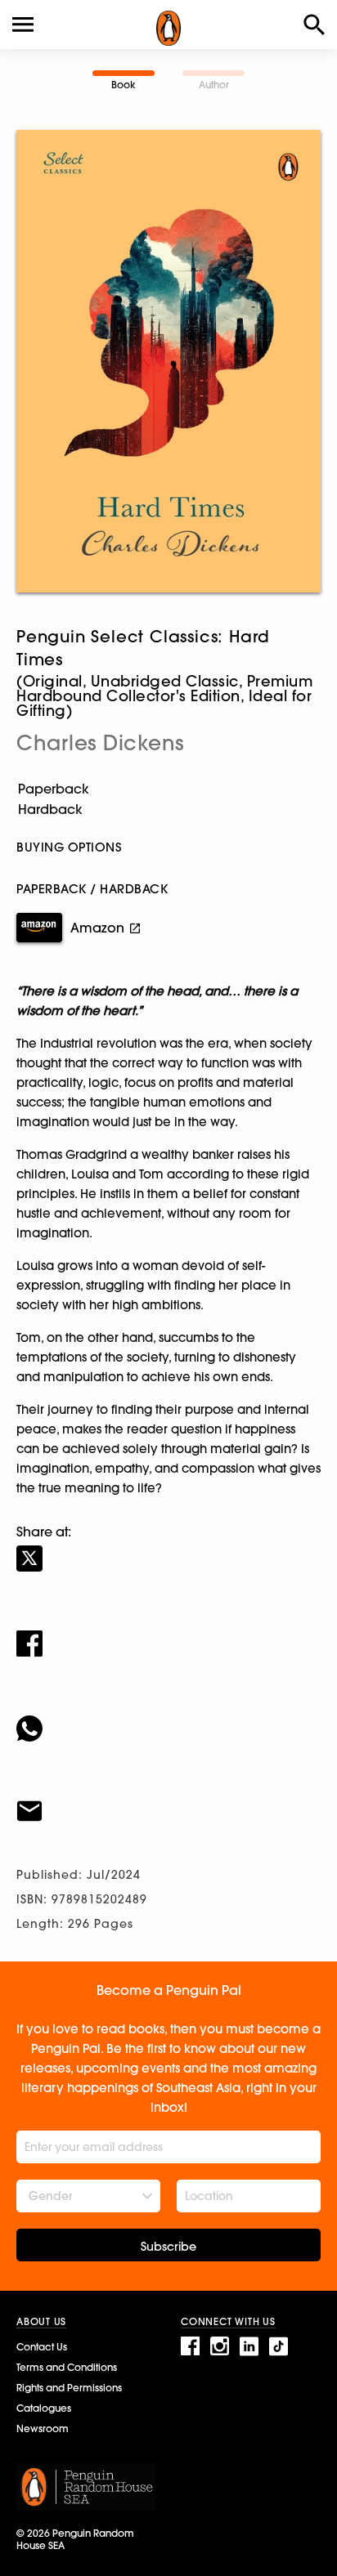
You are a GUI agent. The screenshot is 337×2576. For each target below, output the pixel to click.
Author (214, 85)
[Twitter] (168, 1548)
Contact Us (42, 2347)
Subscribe (168, 2247)
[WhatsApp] (168, 1718)
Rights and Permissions (69, 2388)
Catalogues (44, 2408)
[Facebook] (168, 1633)
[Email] (168, 1800)
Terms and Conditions (67, 2367)
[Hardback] (168, 809)
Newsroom (43, 2428)
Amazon (97, 928)
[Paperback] (168, 789)
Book (124, 85)
